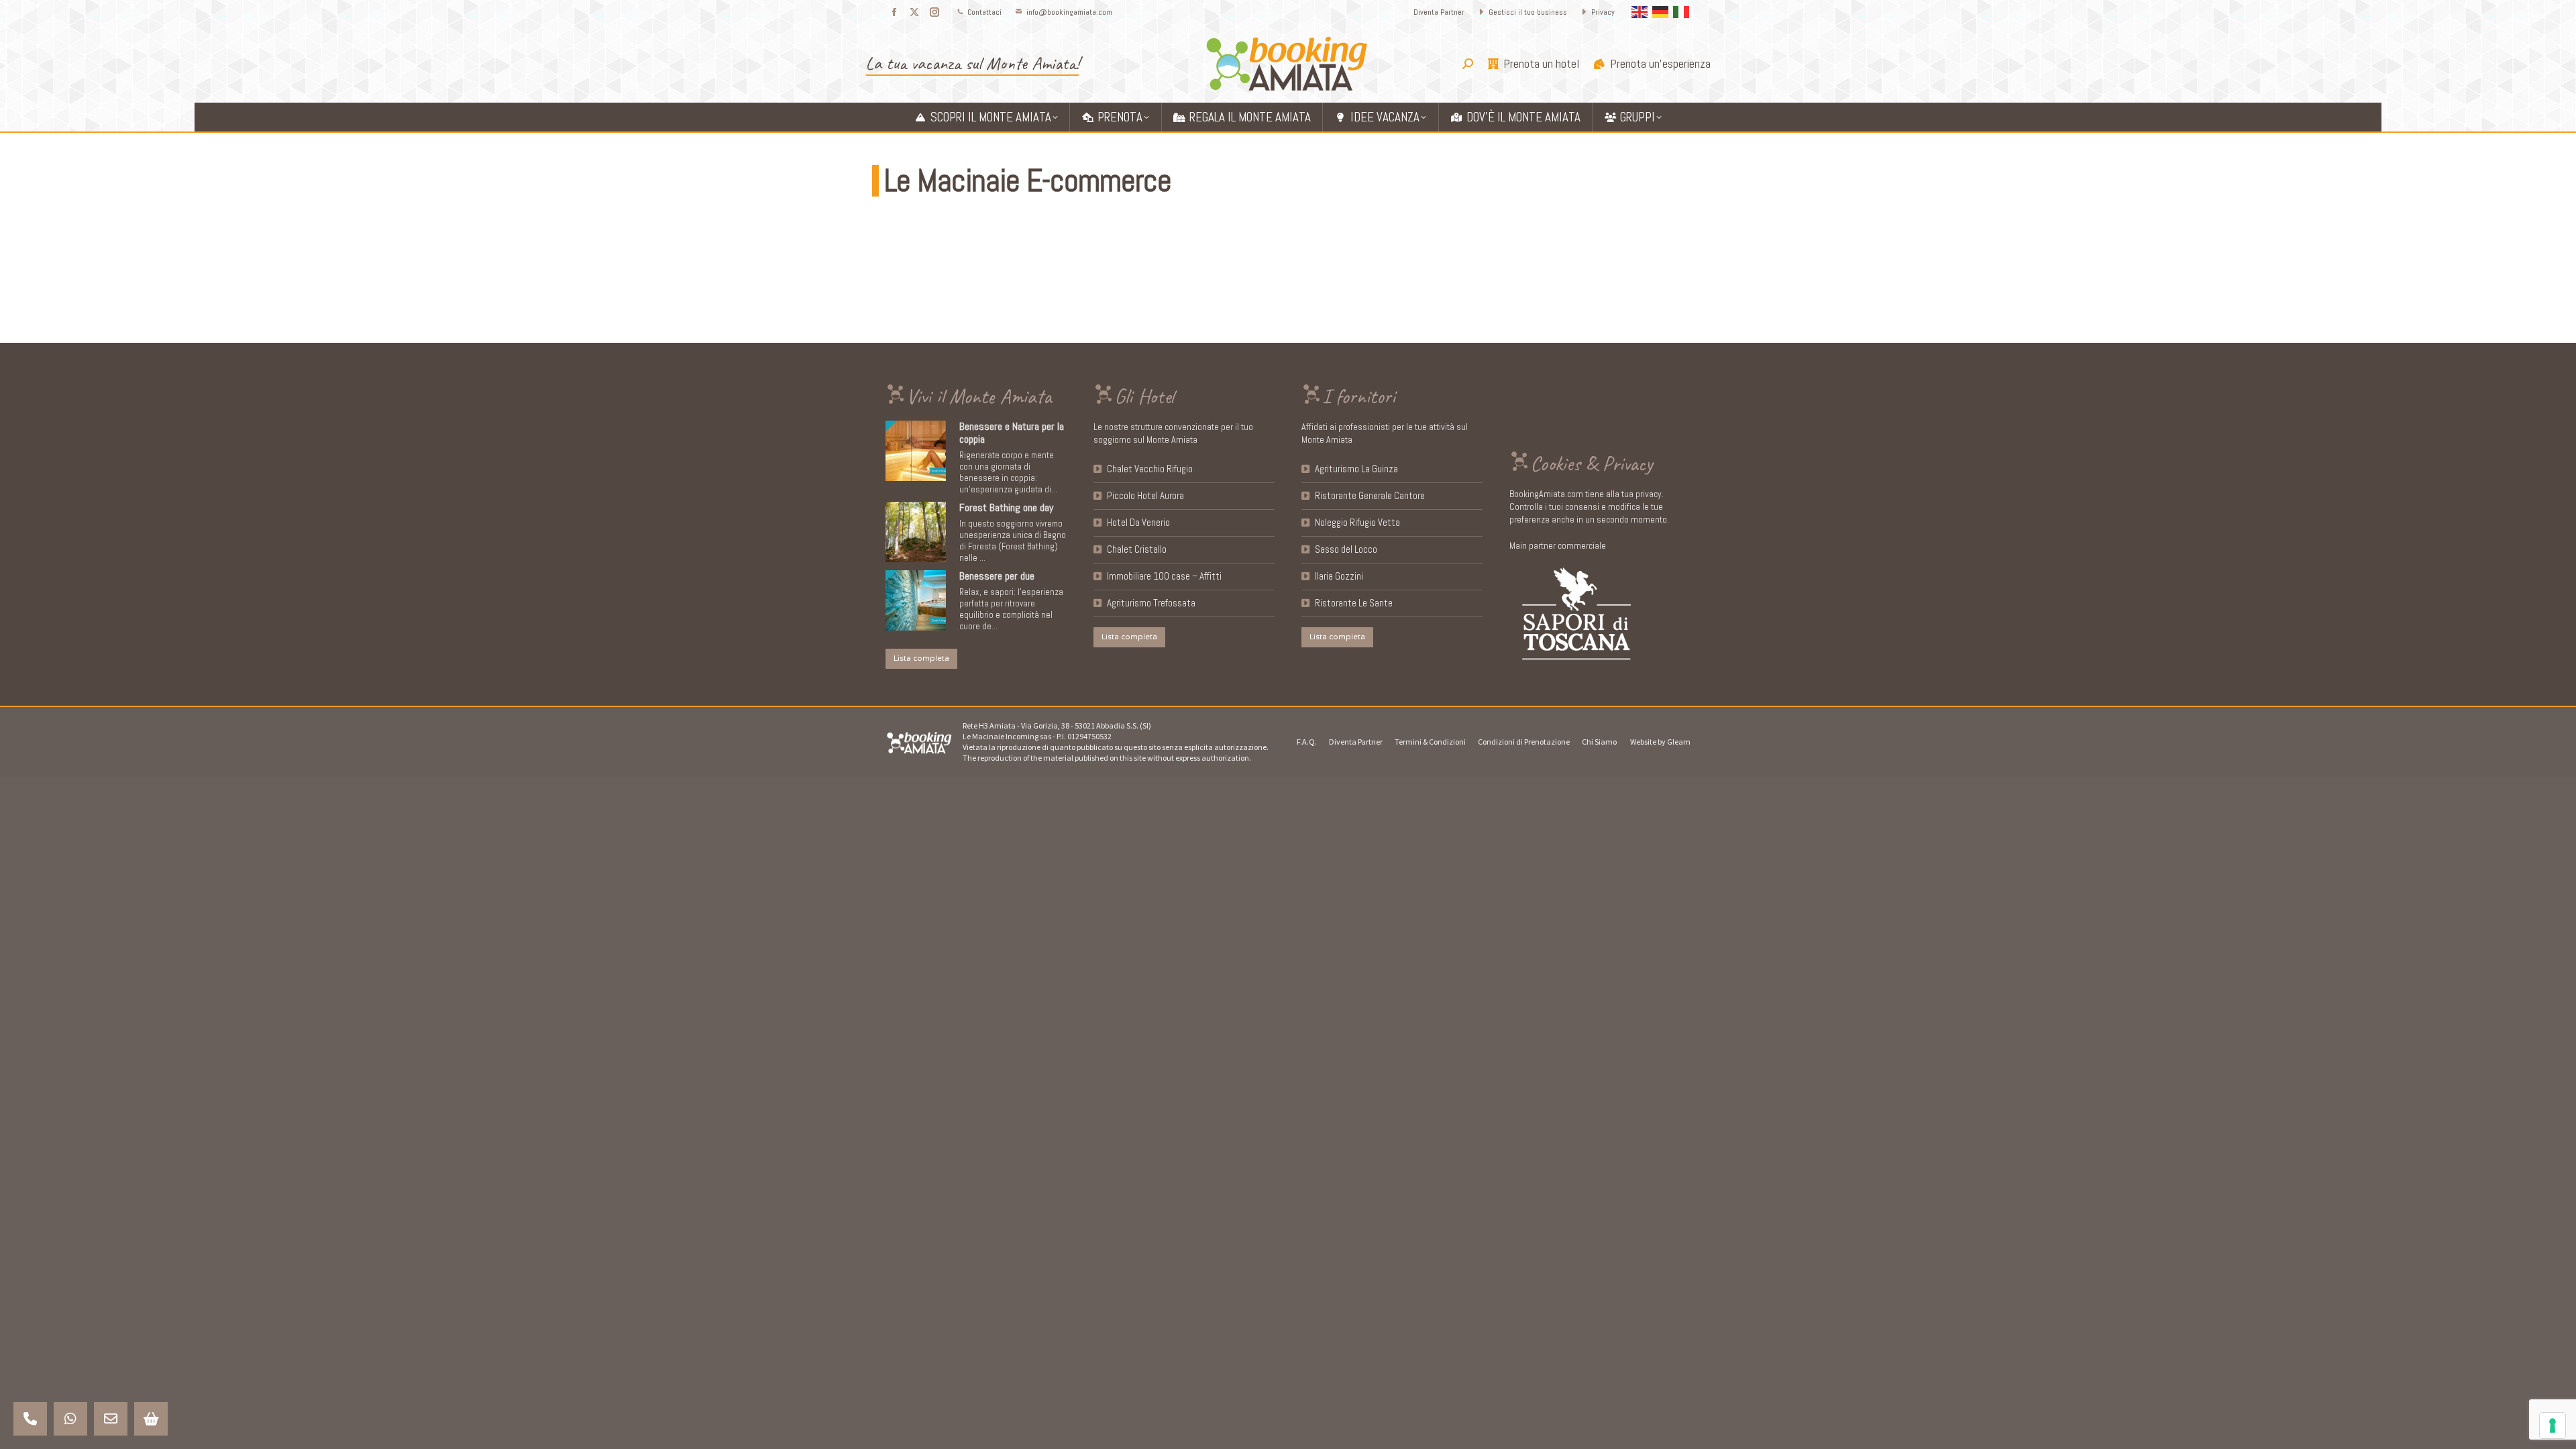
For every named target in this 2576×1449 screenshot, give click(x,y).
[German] (1661, 11)
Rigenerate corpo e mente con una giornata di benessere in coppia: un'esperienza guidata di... (1008, 472)
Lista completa (921, 658)
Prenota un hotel (1541, 64)
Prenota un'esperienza (1660, 64)
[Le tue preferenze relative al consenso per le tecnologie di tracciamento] (2553, 1426)
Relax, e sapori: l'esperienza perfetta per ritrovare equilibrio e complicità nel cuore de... (1011, 609)
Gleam (1679, 742)
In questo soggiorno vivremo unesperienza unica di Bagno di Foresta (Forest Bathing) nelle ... (1013, 541)
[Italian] (1682, 11)
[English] (1640, 11)
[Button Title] (30, 1419)
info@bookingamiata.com (1069, 12)
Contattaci (984, 12)
